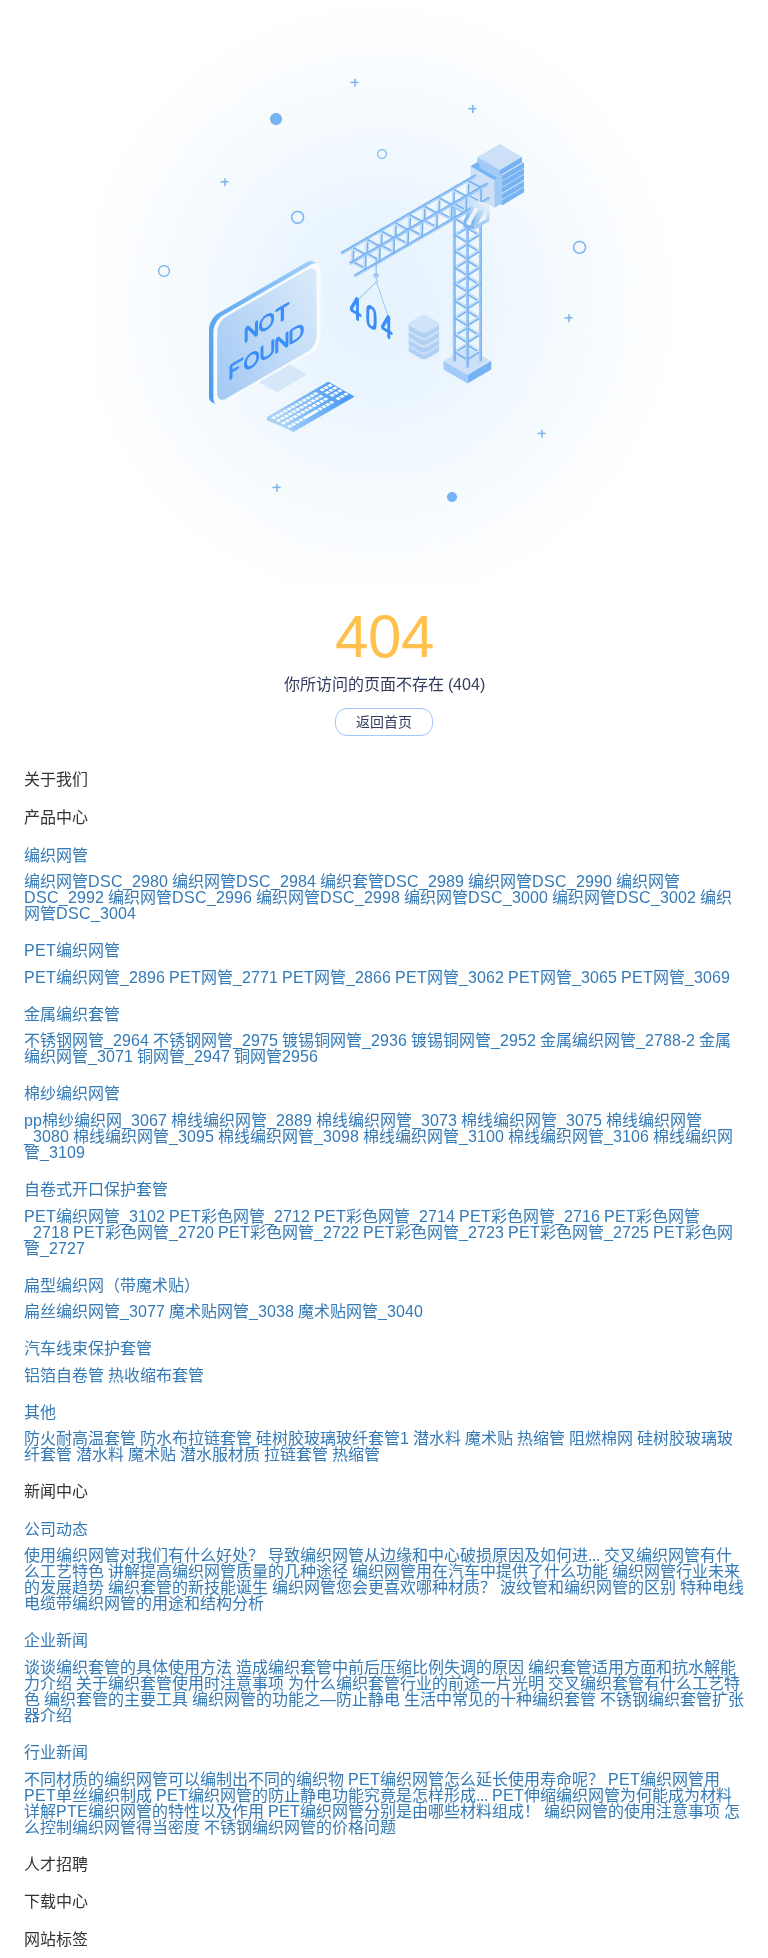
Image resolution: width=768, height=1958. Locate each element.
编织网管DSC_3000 (476, 897)
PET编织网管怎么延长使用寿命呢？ (476, 1779)
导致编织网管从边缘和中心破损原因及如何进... (434, 1555)
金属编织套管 (72, 1014)
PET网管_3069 (675, 977)
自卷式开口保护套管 (96, 1189)
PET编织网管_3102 (94, 1216)
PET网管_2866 (336, 977)
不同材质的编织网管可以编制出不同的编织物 (184, 1779)
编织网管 (56, 855)
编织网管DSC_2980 (96, 881)
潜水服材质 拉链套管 (254, 1454)
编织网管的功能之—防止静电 (296, 1699)
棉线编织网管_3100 (433, 1136)
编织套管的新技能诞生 (188, 1587)
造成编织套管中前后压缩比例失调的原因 (380, 1667)
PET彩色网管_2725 (578, 1232)
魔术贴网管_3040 (360, 1311)
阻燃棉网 (601, 1438)
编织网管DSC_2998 (328, 897)
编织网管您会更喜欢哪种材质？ (384, 1587)
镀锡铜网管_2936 (344, 1040)
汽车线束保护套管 (88, 1348)
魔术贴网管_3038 (231, 1311)
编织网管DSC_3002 (624, 897)
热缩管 (541, 1438)
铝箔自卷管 (64, 1375)
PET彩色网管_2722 (288, 1232)
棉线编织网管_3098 (288, 1136)
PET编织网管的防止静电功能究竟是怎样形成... (322, 1795)
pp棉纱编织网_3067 (95, 1120)
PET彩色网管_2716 (529, 1216)
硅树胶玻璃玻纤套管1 (332, 1438)
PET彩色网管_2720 (143, 1232)
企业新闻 (56, 1640)
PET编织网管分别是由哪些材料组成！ (404, 1811)
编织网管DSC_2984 (244, 881)
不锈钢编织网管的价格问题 (300, 1827)
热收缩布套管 (156, 1375)
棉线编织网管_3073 (386, 1120)
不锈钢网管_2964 (86, 1040)
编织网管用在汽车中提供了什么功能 (480, 1571)
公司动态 (56, 1529)
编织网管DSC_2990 (540, 881)
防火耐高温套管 (80, 1438)
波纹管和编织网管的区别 (588, 1587)
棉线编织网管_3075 (531, 1120)
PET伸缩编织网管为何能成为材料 (612, 1795)
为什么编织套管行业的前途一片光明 (416, 1683)
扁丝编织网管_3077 (94, 1311)
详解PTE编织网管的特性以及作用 (144, 1811)
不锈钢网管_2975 (215, 1040)
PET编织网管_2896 (94, 977)
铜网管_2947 (183, 1056)
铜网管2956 (276, 1056)
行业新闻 (56, 1752)
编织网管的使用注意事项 (632, 1811)
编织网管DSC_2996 (180, 897)
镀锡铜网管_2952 (473, 1040)
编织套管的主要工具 (116, 1699)
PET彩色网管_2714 (384, 1216)
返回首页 (384, 722)
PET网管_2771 (223, 977)
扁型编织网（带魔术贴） (112, 1285)
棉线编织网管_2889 (241, 1120)
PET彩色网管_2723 (433, 1232)
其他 (40, 1412)
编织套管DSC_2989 (392, 881)
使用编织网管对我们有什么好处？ (144, 1555)
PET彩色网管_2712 (239, 1216)
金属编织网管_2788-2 (617, 1040)
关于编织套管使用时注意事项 (180, 1683)
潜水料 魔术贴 (463, 1438)
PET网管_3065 (562, 977)
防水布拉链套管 (196, 1438)
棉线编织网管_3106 (578, 1136)
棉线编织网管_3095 (143, 1136)
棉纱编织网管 (72, 1093)
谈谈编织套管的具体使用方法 (128, 1667)
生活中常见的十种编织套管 (500, 1699)
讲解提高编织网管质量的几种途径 (228, 1571)
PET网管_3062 (449, 977)
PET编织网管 (72, 950)
